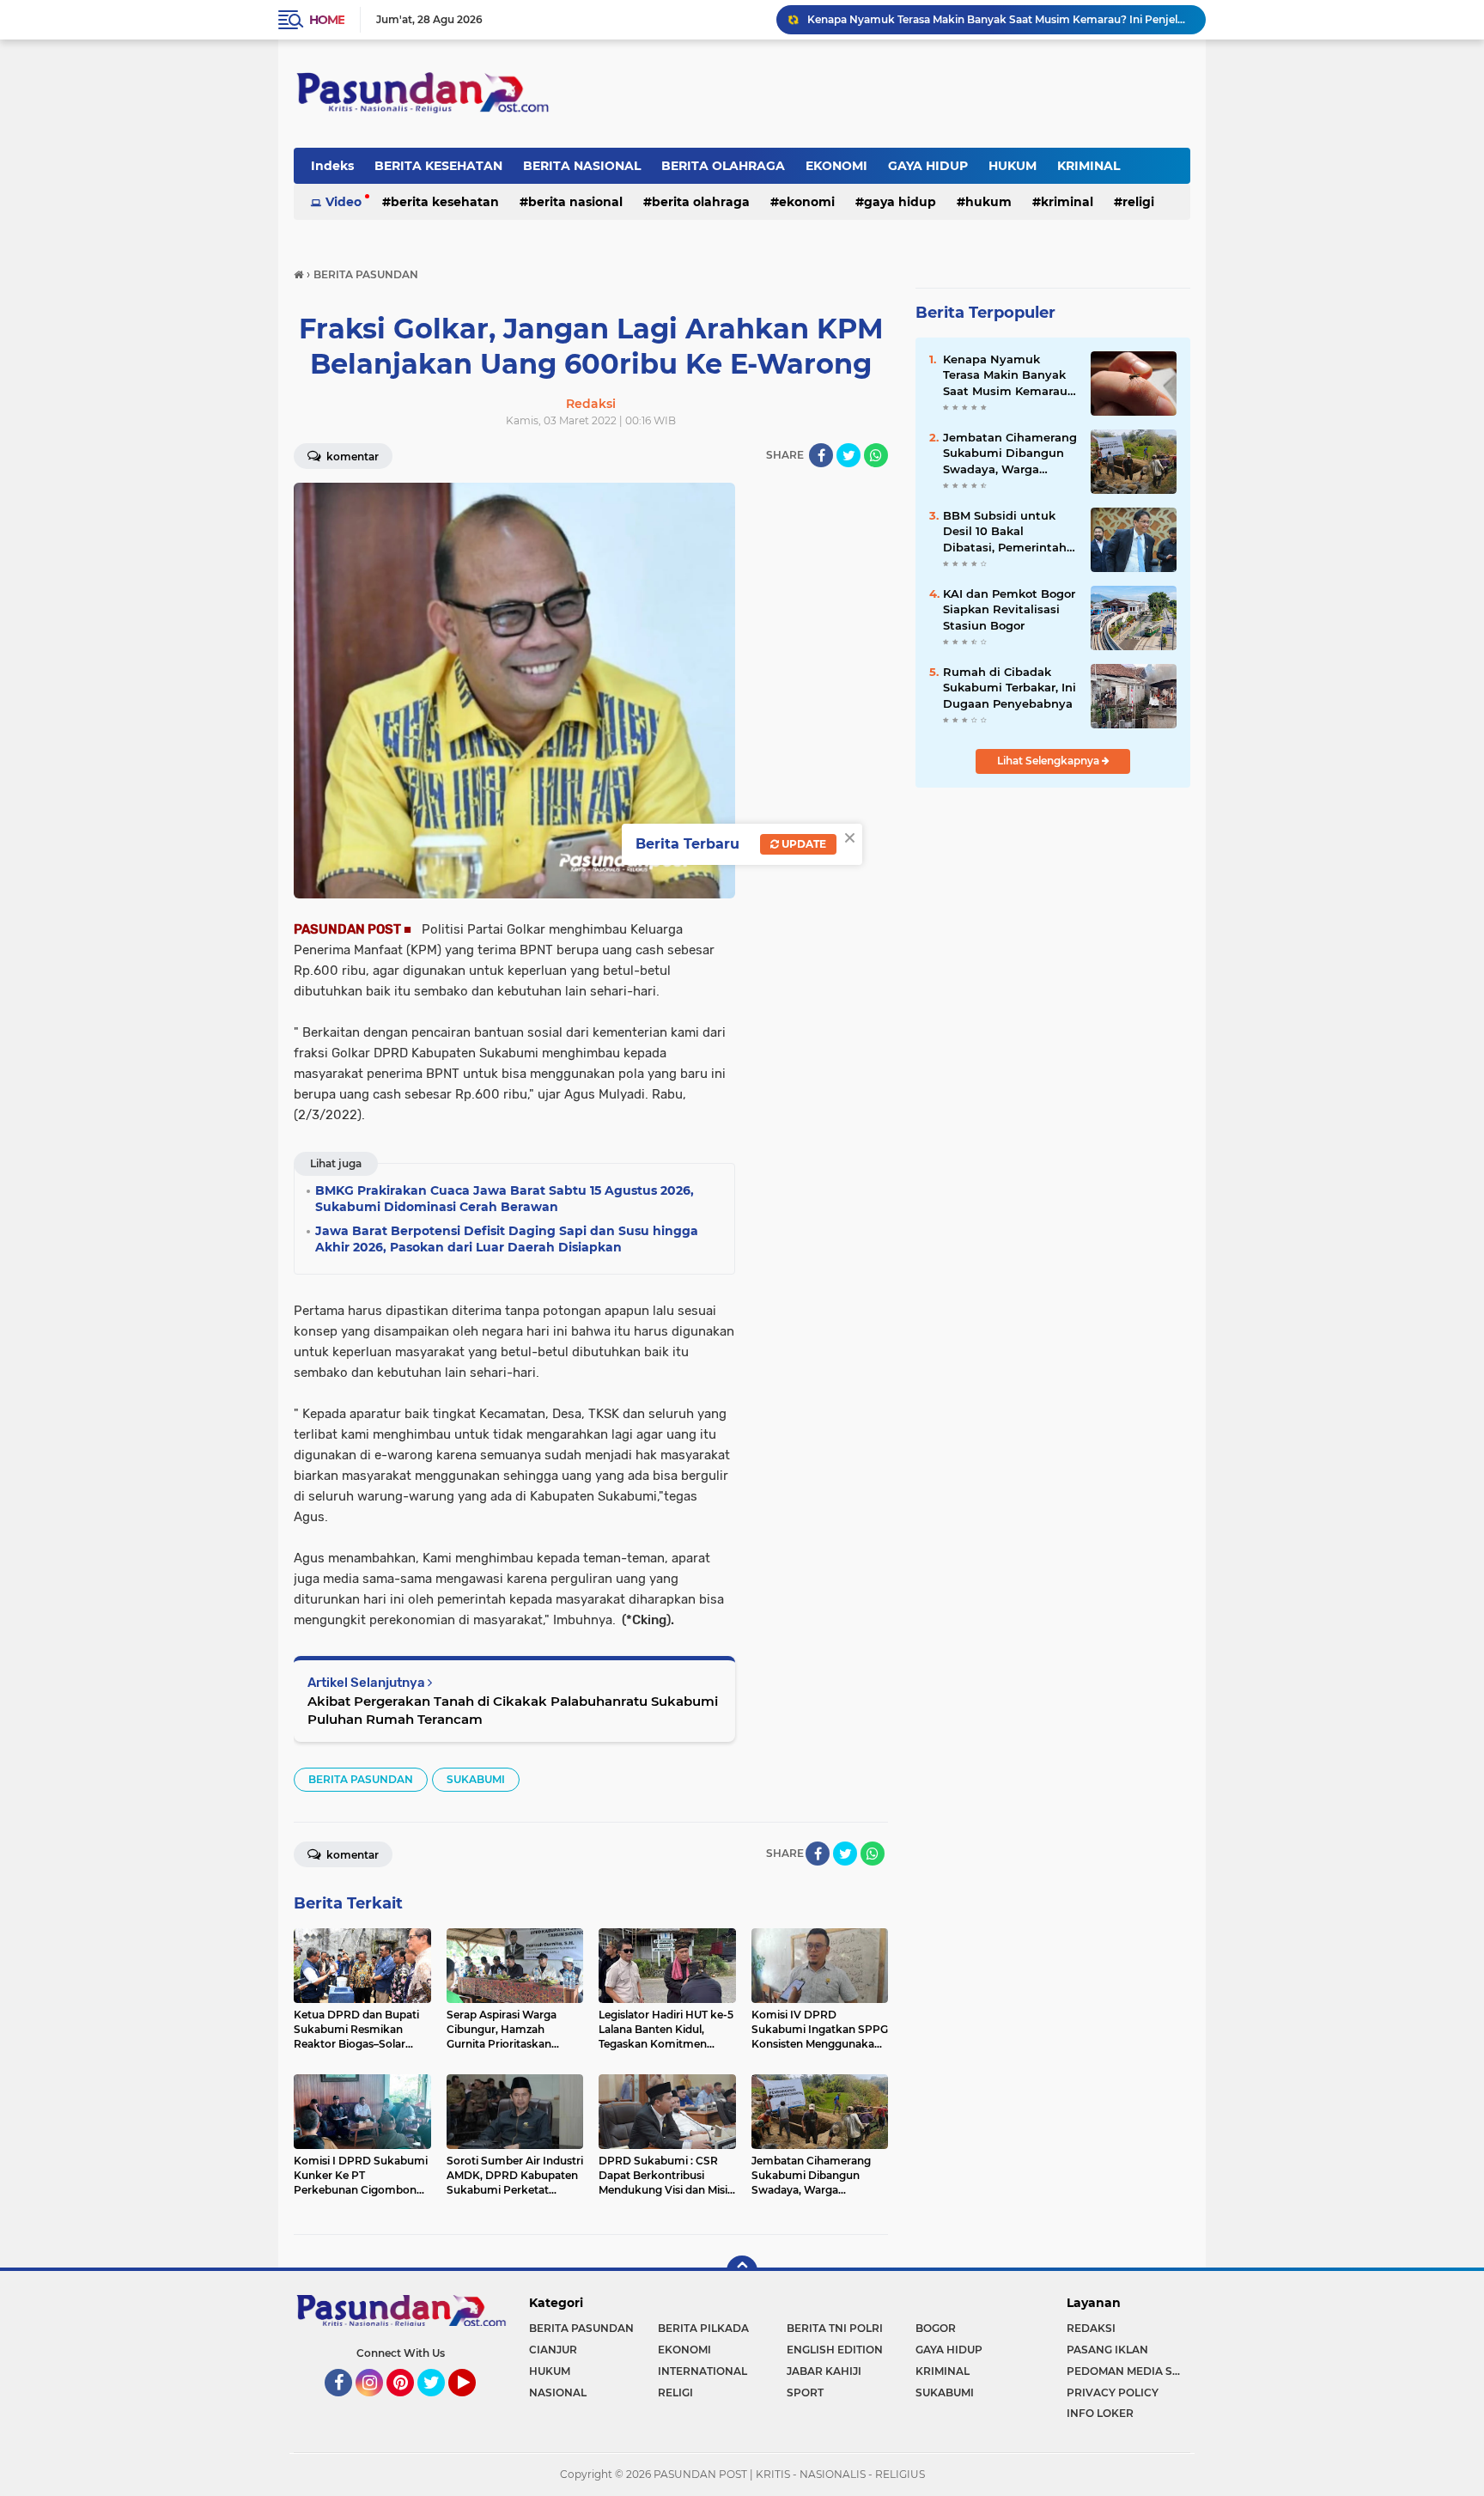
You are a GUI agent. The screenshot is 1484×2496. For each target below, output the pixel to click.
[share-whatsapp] (876, 455)
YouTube (474, 2404)
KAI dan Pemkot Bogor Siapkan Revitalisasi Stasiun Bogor (1009, 609)
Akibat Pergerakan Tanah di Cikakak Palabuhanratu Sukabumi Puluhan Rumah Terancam (513, 1710)
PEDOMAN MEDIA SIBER (1128, 2371)
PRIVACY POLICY (1113, 2393)
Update (803, 844)
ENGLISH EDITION (835, 2350)
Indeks (332, 166)
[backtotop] (742, 2271)
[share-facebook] (821, 455)
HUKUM (1013, 166)
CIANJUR (553, 2350)
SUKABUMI (476, 1779)
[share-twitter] (848, 455)
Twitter (439, 2404)
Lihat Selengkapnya (1049, 761)
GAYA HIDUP (928, 166)
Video (344, 202)
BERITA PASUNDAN (361, 1779)
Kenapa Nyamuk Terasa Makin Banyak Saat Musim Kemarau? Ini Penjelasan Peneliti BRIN (1009, 375)
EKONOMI (836, 166)
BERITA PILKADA (703, 2328)
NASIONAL (558, 2393)
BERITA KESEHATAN (438, 166)
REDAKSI (1091, 2328)
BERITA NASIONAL (582, 166)
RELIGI (1138, 202)
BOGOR (936, 2328)
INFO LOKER (1100, 2413)
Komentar (351, 457)
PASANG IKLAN (1107, 2350)
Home (327, 20)
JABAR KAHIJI (824, 2371)
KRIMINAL (1089, 166)
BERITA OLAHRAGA (723, 166)
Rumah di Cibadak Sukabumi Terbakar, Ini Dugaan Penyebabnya (976, 19)
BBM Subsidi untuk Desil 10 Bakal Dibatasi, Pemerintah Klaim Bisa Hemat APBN (1005, 532)
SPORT (805, 2393)
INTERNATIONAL (702, 2371)
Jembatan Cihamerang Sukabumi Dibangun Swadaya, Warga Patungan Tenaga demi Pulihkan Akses (1010, 454)
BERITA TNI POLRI (835, 2328)
